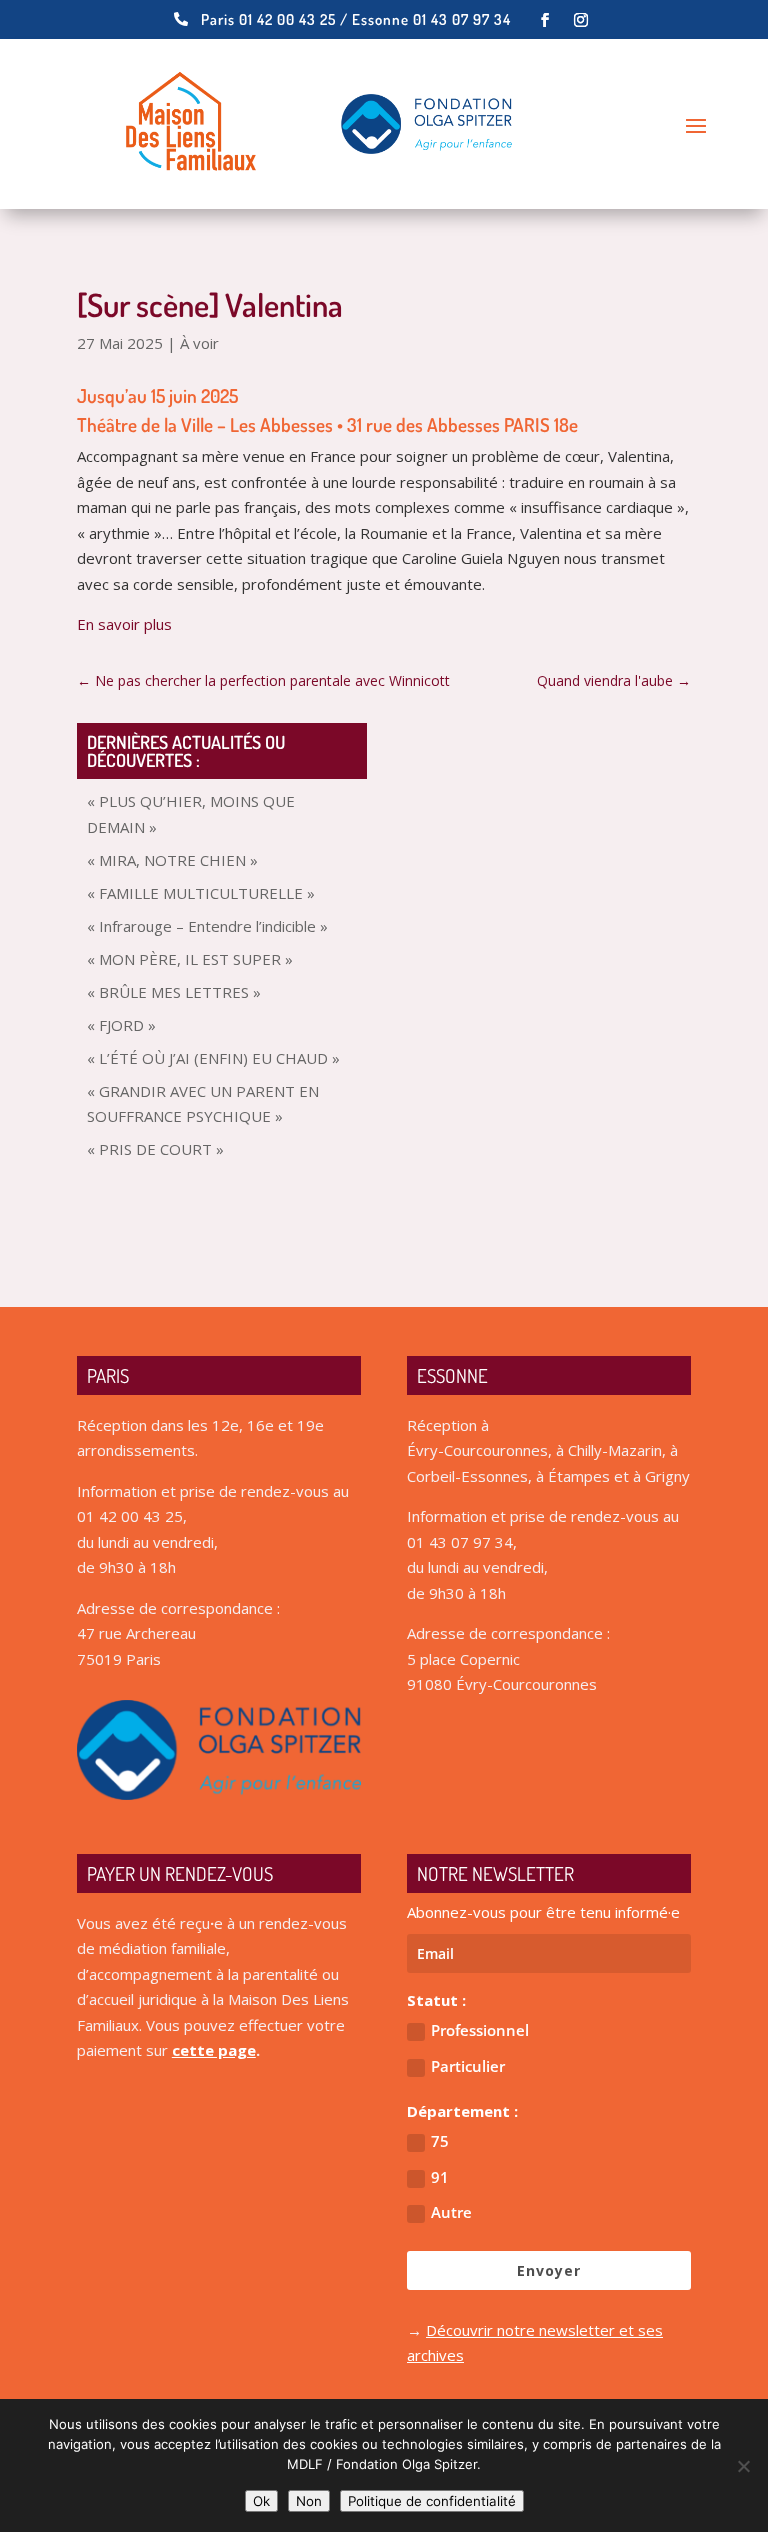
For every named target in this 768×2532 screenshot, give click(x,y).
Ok (261, 2501)
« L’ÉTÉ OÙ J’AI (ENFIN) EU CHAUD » (213, 1058)
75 (440, 2141)
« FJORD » (121, 1025)
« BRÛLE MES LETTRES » (174, 992)
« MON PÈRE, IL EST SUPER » (190, 959)
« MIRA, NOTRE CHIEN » (172, 860)
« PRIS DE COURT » (155, 1149)
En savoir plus (124, 624)
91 (440, 2177)
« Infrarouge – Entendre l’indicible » (207, 926)
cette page (214, 2050)
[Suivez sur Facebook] (545, 20)
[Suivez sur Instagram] (581, 20)
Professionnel (480, 2030)
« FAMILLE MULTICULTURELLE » (201, 893)
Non (309, 2501)
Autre (451, 2212)
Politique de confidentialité (432, 2501)
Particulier (468, 2066)
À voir (199, 343)
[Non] (743, 2466)
